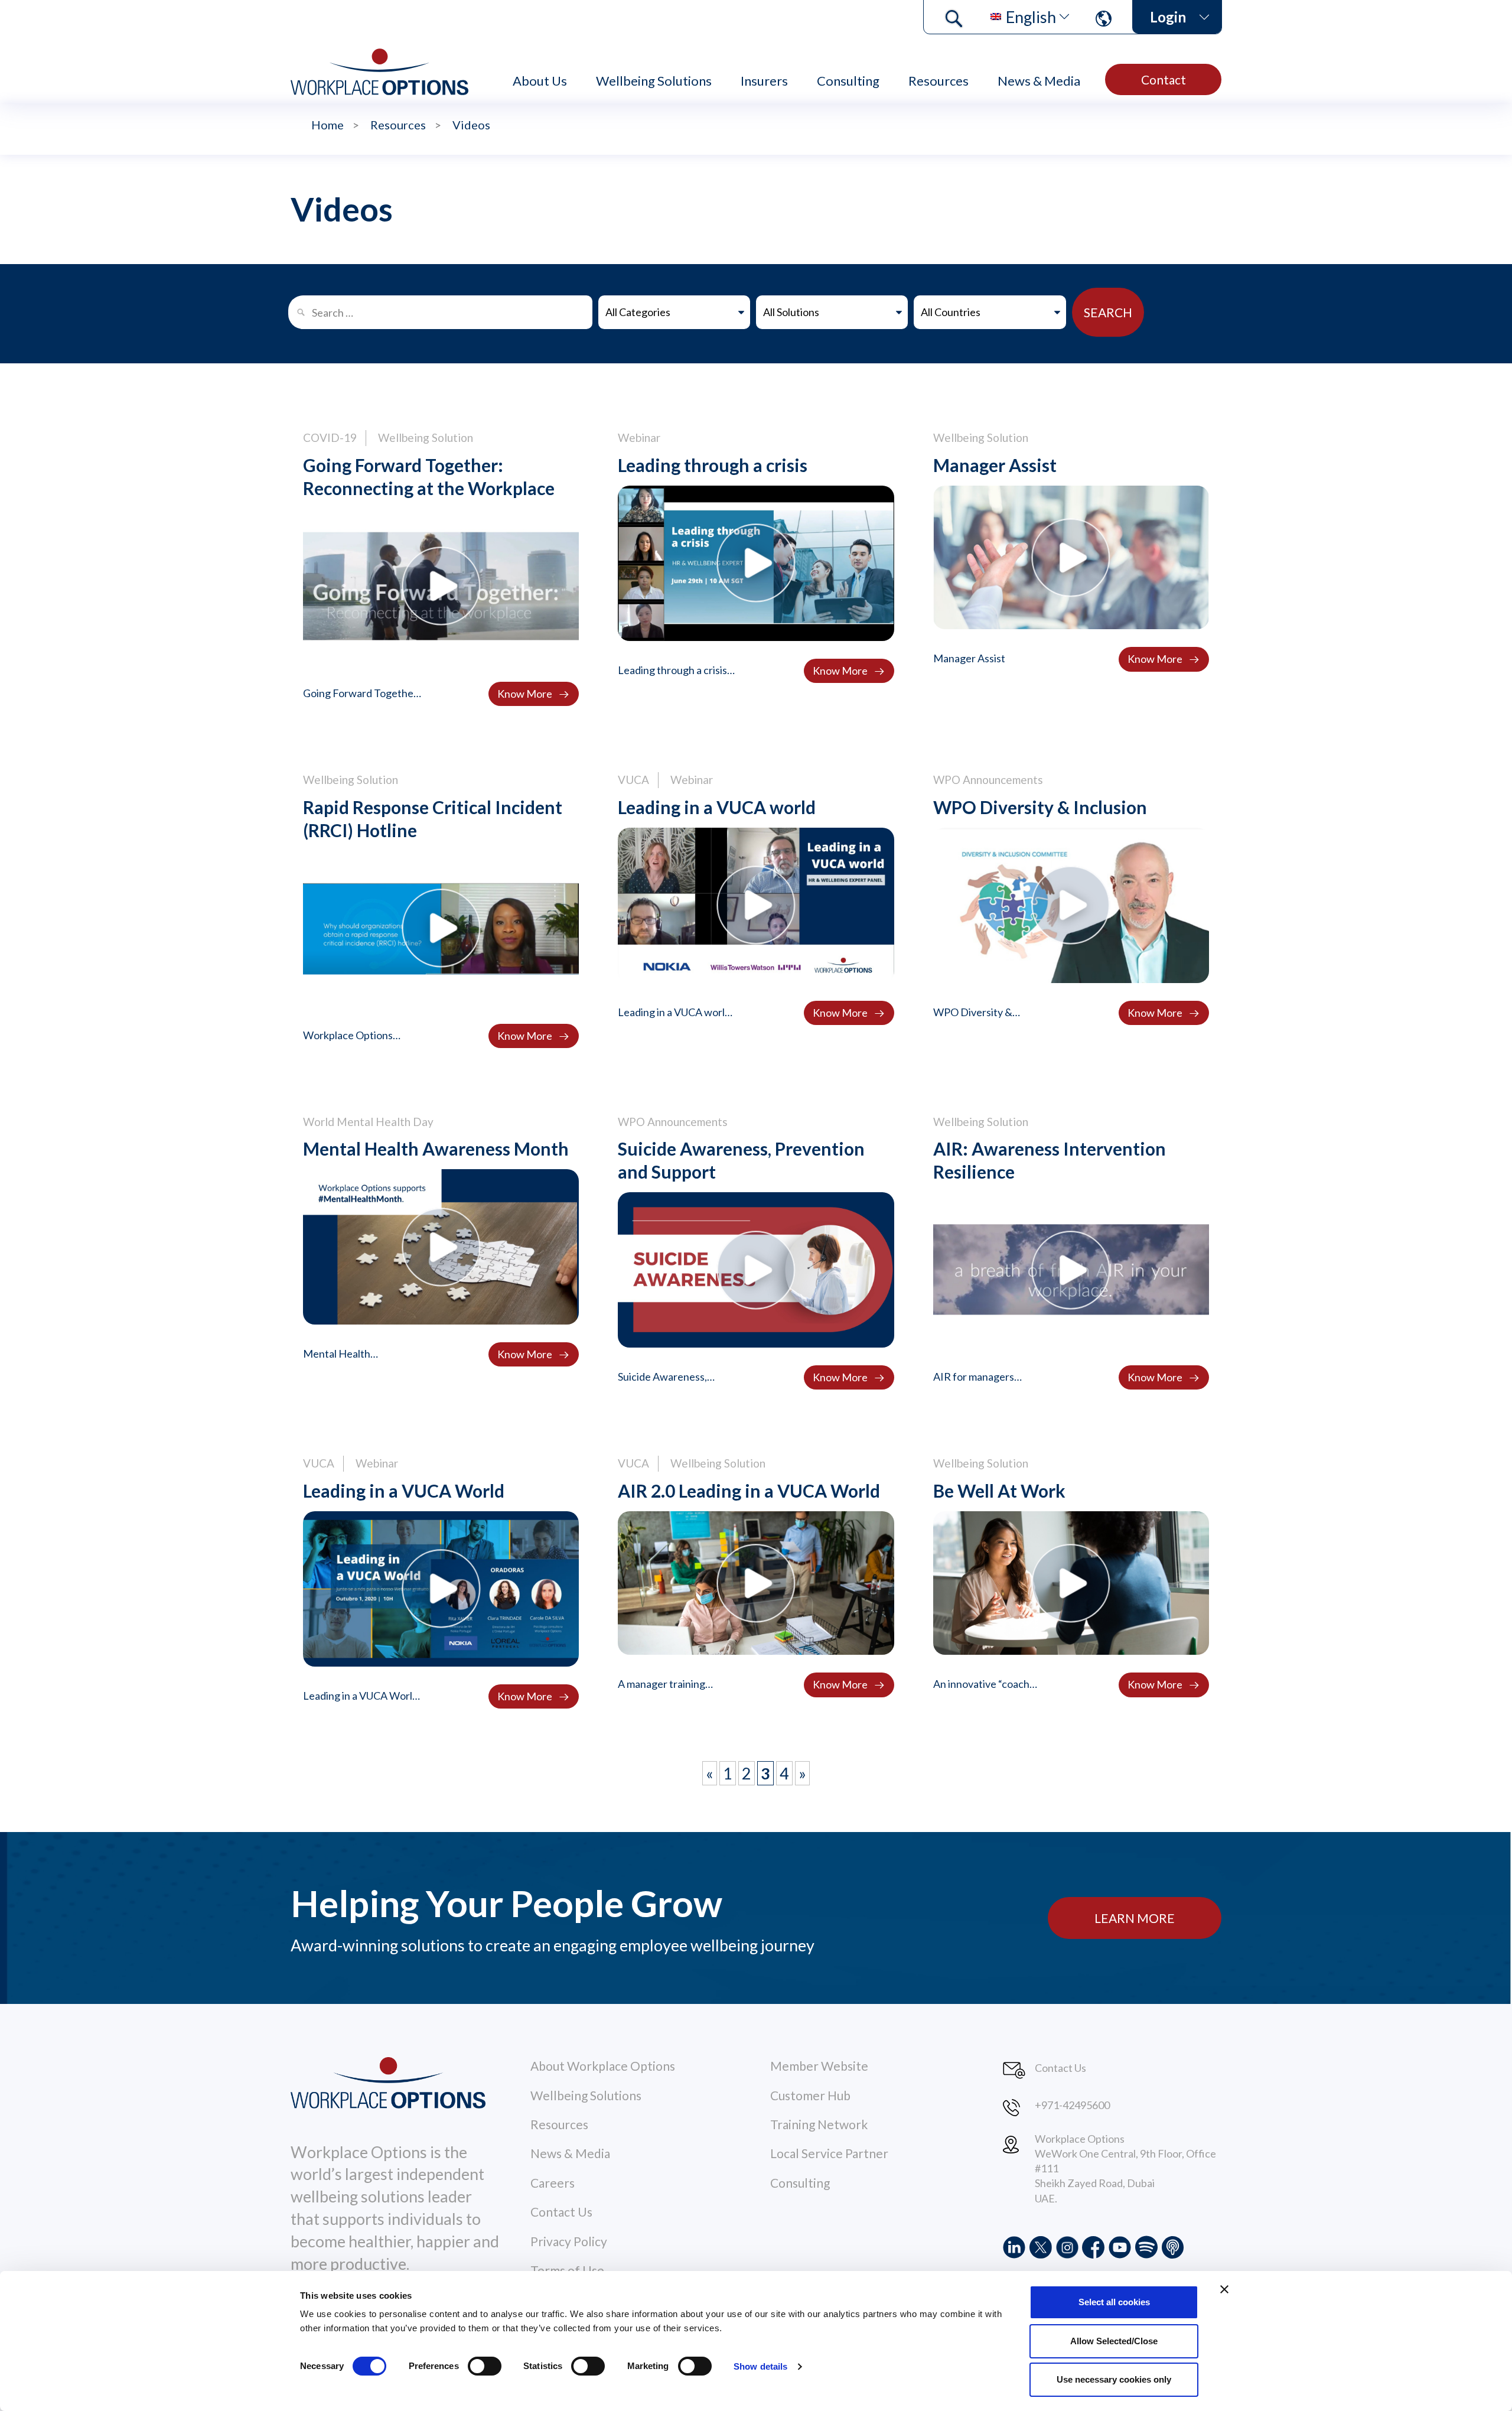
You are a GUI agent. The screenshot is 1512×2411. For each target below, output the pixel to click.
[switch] (485, 2366)
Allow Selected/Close (1114, 2341)
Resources (939, 81)
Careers (553, 2183)
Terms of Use (567, 2270)
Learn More (1135, 1918)
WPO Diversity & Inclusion (1040, 807)
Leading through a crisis (713, 465)
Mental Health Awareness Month (436, 1148)
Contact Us (561, 2212)
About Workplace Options (603, 2066)
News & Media (1039, 81)
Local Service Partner (829, 2153)
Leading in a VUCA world (717, 807)
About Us (540, 81)
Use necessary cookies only (1114, 2379)
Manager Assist (995, 465)
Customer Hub (810, 2095)
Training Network (819, 2124)
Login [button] (1168, 17)
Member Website (819, 2066)
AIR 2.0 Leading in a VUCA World (749, 1491)
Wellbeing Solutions (654, 81)
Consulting (848, 81)
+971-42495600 (1072, 2105)
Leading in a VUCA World (404, 1491)
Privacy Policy (569, 2241)
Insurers (764, 81)
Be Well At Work (999, 1491)
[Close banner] (1224, 2289)
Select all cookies (1114, 2302)
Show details (760, 2366)
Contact (1164, 79)
